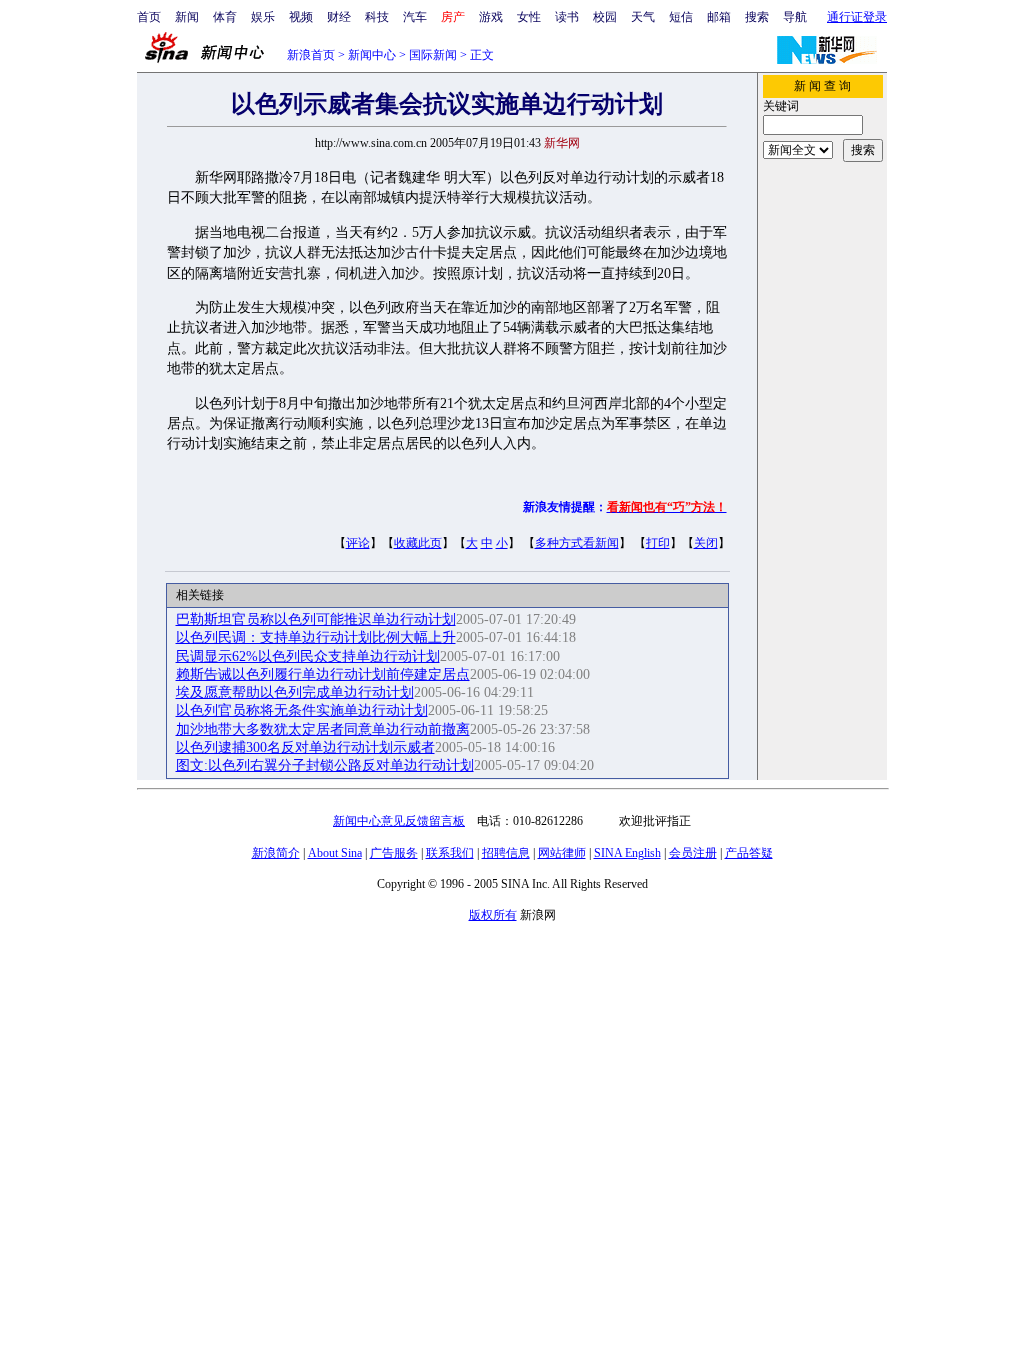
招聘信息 (506, 853)
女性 (529, 17)
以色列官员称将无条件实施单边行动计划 (302, 710)
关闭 (706, 543)
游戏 (491, 17)
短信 (681, 17)
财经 (339, 17)
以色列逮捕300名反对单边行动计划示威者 (305, 747)
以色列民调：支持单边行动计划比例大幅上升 (316, 637)
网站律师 (562, 853)
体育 (225, 17)
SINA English (627, 853)
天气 (643, 17)
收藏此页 (418, 543)
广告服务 (394, 853)
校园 (605, 17)
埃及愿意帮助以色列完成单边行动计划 (295, 692)
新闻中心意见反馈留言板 (399, 821)
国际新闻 (433, 55)
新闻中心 (372, 55)
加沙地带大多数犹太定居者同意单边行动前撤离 (323, 729)
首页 (149, 17)
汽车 (415, 17)
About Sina (335, 853)
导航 (795, 17)
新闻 (187, 17)
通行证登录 (857, 17)
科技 (377, 17)
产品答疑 (749, 853)
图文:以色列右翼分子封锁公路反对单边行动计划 (325, 765)
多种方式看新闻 (577, 543)
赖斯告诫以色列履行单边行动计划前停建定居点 (323, 674)
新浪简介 (276, 853)
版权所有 (493, 915)
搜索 (757, 17)
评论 (358, 543)
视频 (301, 17)
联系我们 (450, 853)
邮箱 (719, 17)
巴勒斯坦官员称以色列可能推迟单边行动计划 (316, 619)
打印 (658, 543)
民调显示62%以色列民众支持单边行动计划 (308, 656)
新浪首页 (311, 55)
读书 (567, 17)
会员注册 (693, 853)
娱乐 (263, 17)
